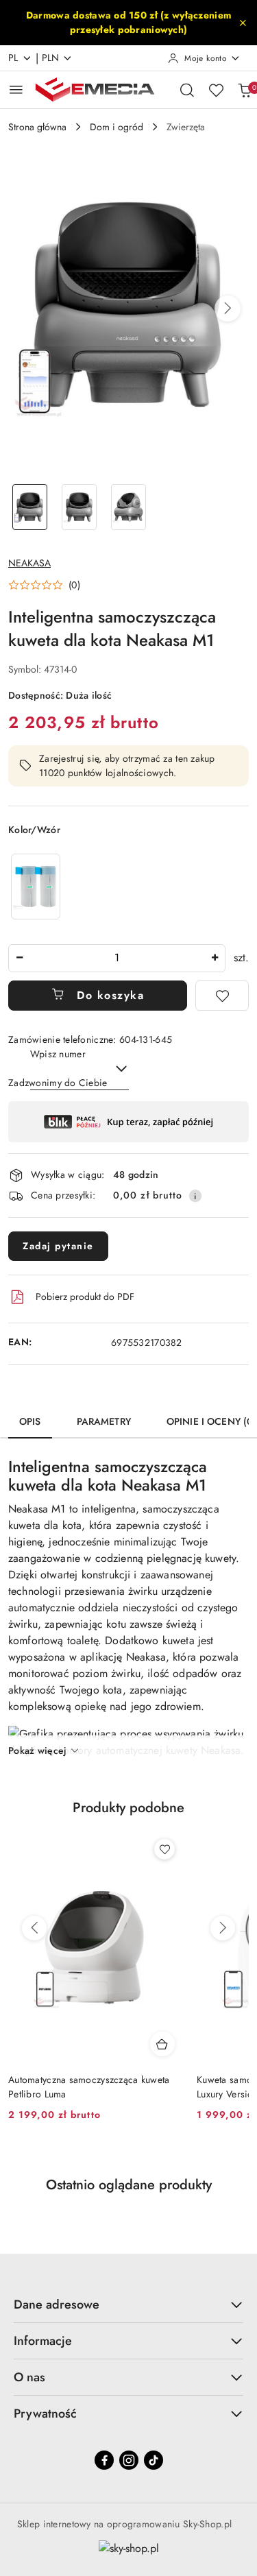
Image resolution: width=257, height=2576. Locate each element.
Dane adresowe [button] (57, 2304)
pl (13, 58)
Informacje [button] (43, 2341)
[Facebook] (104, 2460)
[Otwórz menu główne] (16, 89)
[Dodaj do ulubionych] (222, 996)
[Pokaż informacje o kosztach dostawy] (195, 1196)
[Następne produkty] (223, 1928)
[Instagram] (129, 2460)
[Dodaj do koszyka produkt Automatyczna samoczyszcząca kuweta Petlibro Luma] (162, 2044)
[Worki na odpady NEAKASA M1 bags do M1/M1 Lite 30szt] (36, 886)
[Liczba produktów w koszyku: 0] (245, 90)
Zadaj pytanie (58, 1246)
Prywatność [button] (45, 2414)
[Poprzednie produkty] (34, 1928)
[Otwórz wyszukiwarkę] (187, 90)
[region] (36, 886)
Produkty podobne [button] (128, 1808)
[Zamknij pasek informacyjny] (243, 23)
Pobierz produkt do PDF (85, 1297)
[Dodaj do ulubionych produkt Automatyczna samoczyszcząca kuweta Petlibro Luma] (164, 1849)
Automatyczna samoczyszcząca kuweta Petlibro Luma (89, 2086)
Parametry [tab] (104, 1421)
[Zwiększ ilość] (215, 958)
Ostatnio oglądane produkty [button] (129, 2185)
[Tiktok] (154, 2460)
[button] (228, 309)
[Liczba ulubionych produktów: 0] (216, 90)
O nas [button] (29, 2377)
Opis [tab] (30, 1421)
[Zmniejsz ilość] (19, 958)
